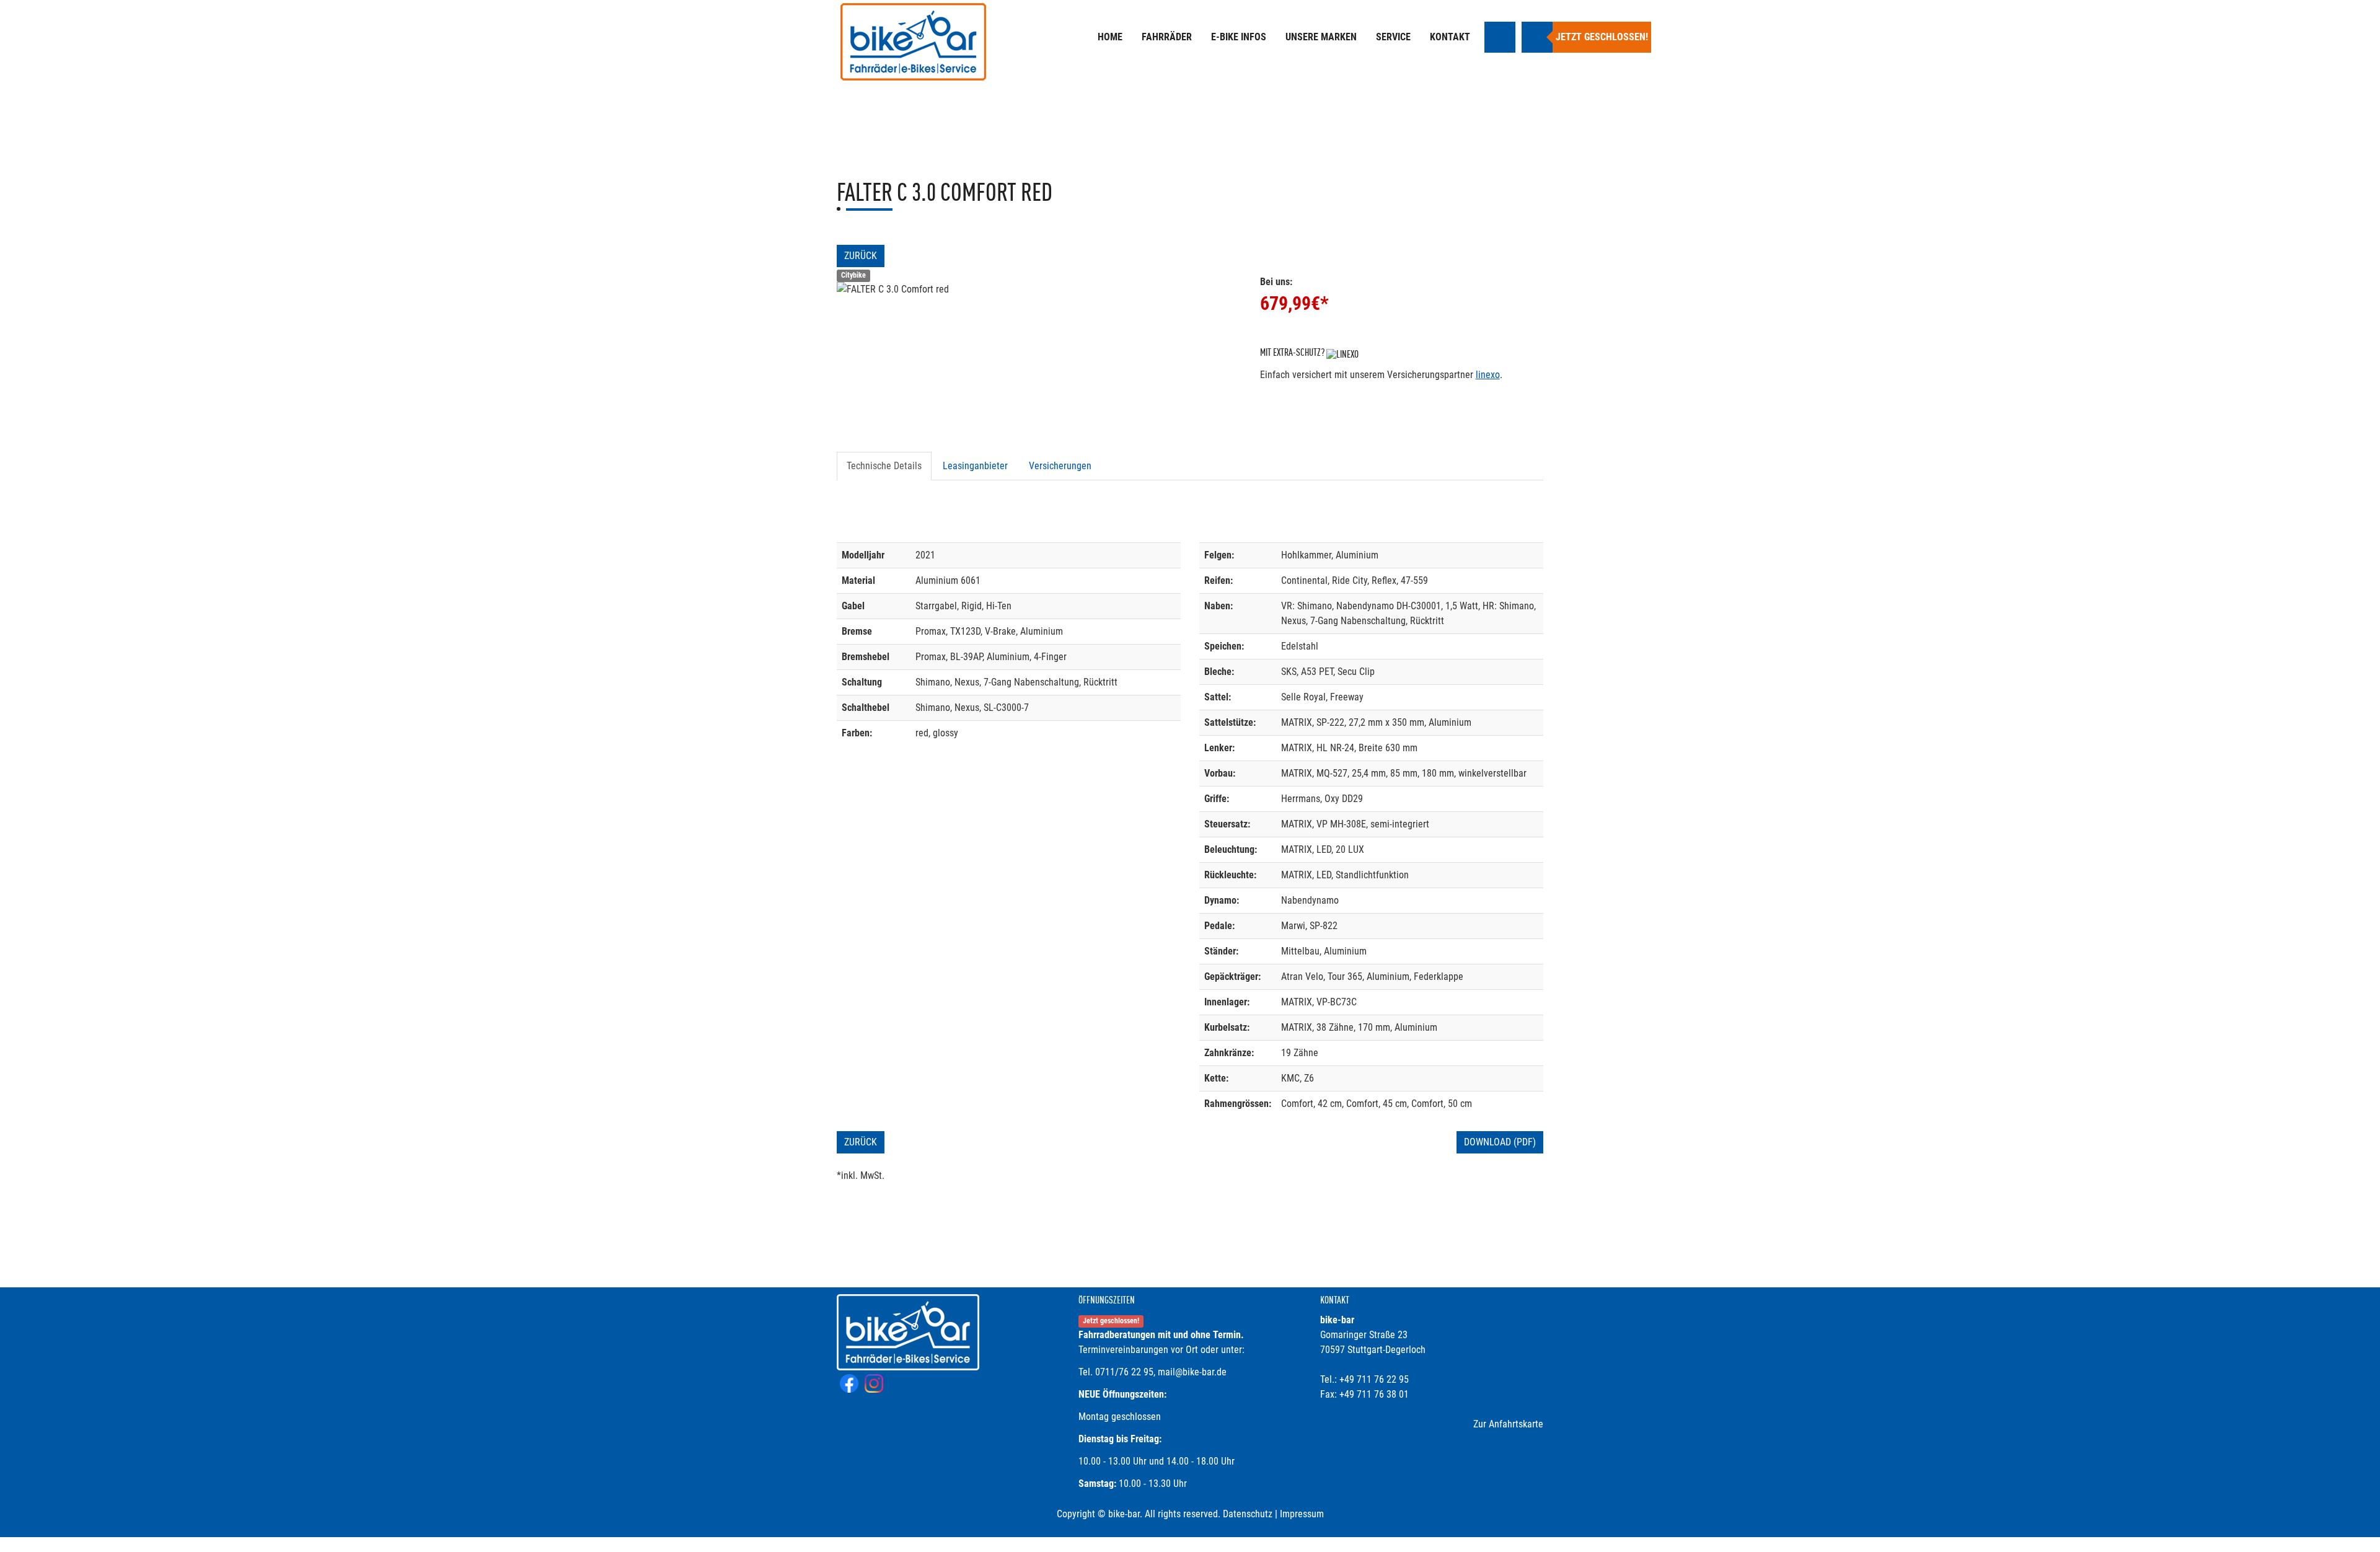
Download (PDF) (1500, 1142)
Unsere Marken (1321, 37)
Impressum (1302, 1514)
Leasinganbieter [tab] (975, 466)
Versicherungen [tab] (1060, 466)
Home (1110, 37)
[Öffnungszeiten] (1537, 37)
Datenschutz (1248, 1514)
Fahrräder (1167, 37)
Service (1393, 37)
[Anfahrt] (1500, 37)
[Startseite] (914, 43)
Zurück (861, 256)
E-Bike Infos (1239, 37)
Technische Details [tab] (884, 466)
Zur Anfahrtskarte (1508, 1424)
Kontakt (1450, 37)
